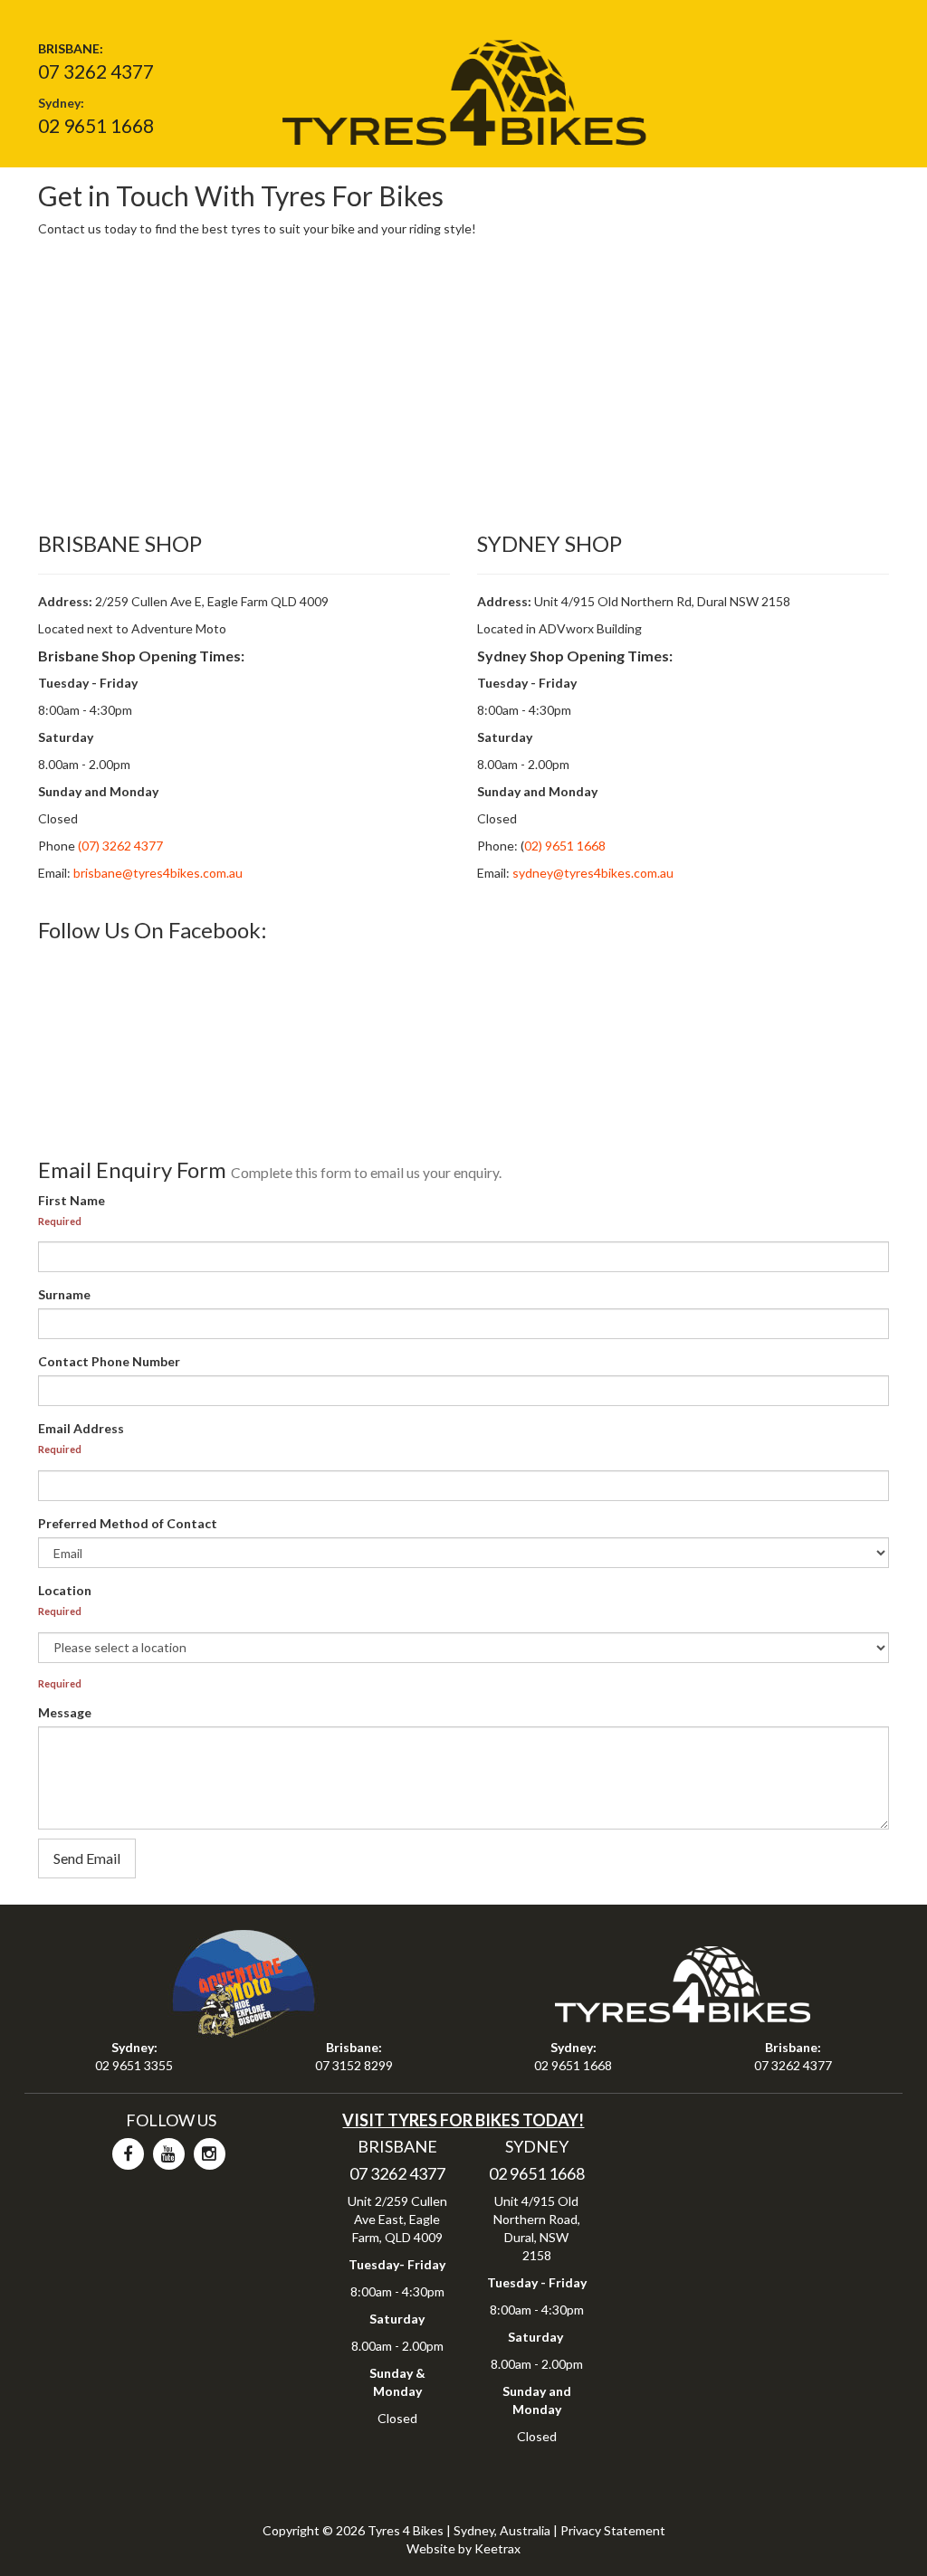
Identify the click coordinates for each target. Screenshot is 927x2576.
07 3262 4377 (96, 71)
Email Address (81, 1428)
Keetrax (497, 2548)
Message (65, 1712)
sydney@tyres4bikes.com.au (593, 873)
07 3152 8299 (354, 2065)
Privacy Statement (613, 2530)
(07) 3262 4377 (119, 846)
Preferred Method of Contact (128, 1523)
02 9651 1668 (96, 125)
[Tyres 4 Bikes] (463, 86)
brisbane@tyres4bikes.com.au (158, 873)
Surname (64, 1294)
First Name (72, 1200)
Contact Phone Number (109, 1361)
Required (60, 1221)
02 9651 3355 (134, 2065)
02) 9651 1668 (565, 846)
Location (65, 1590)
